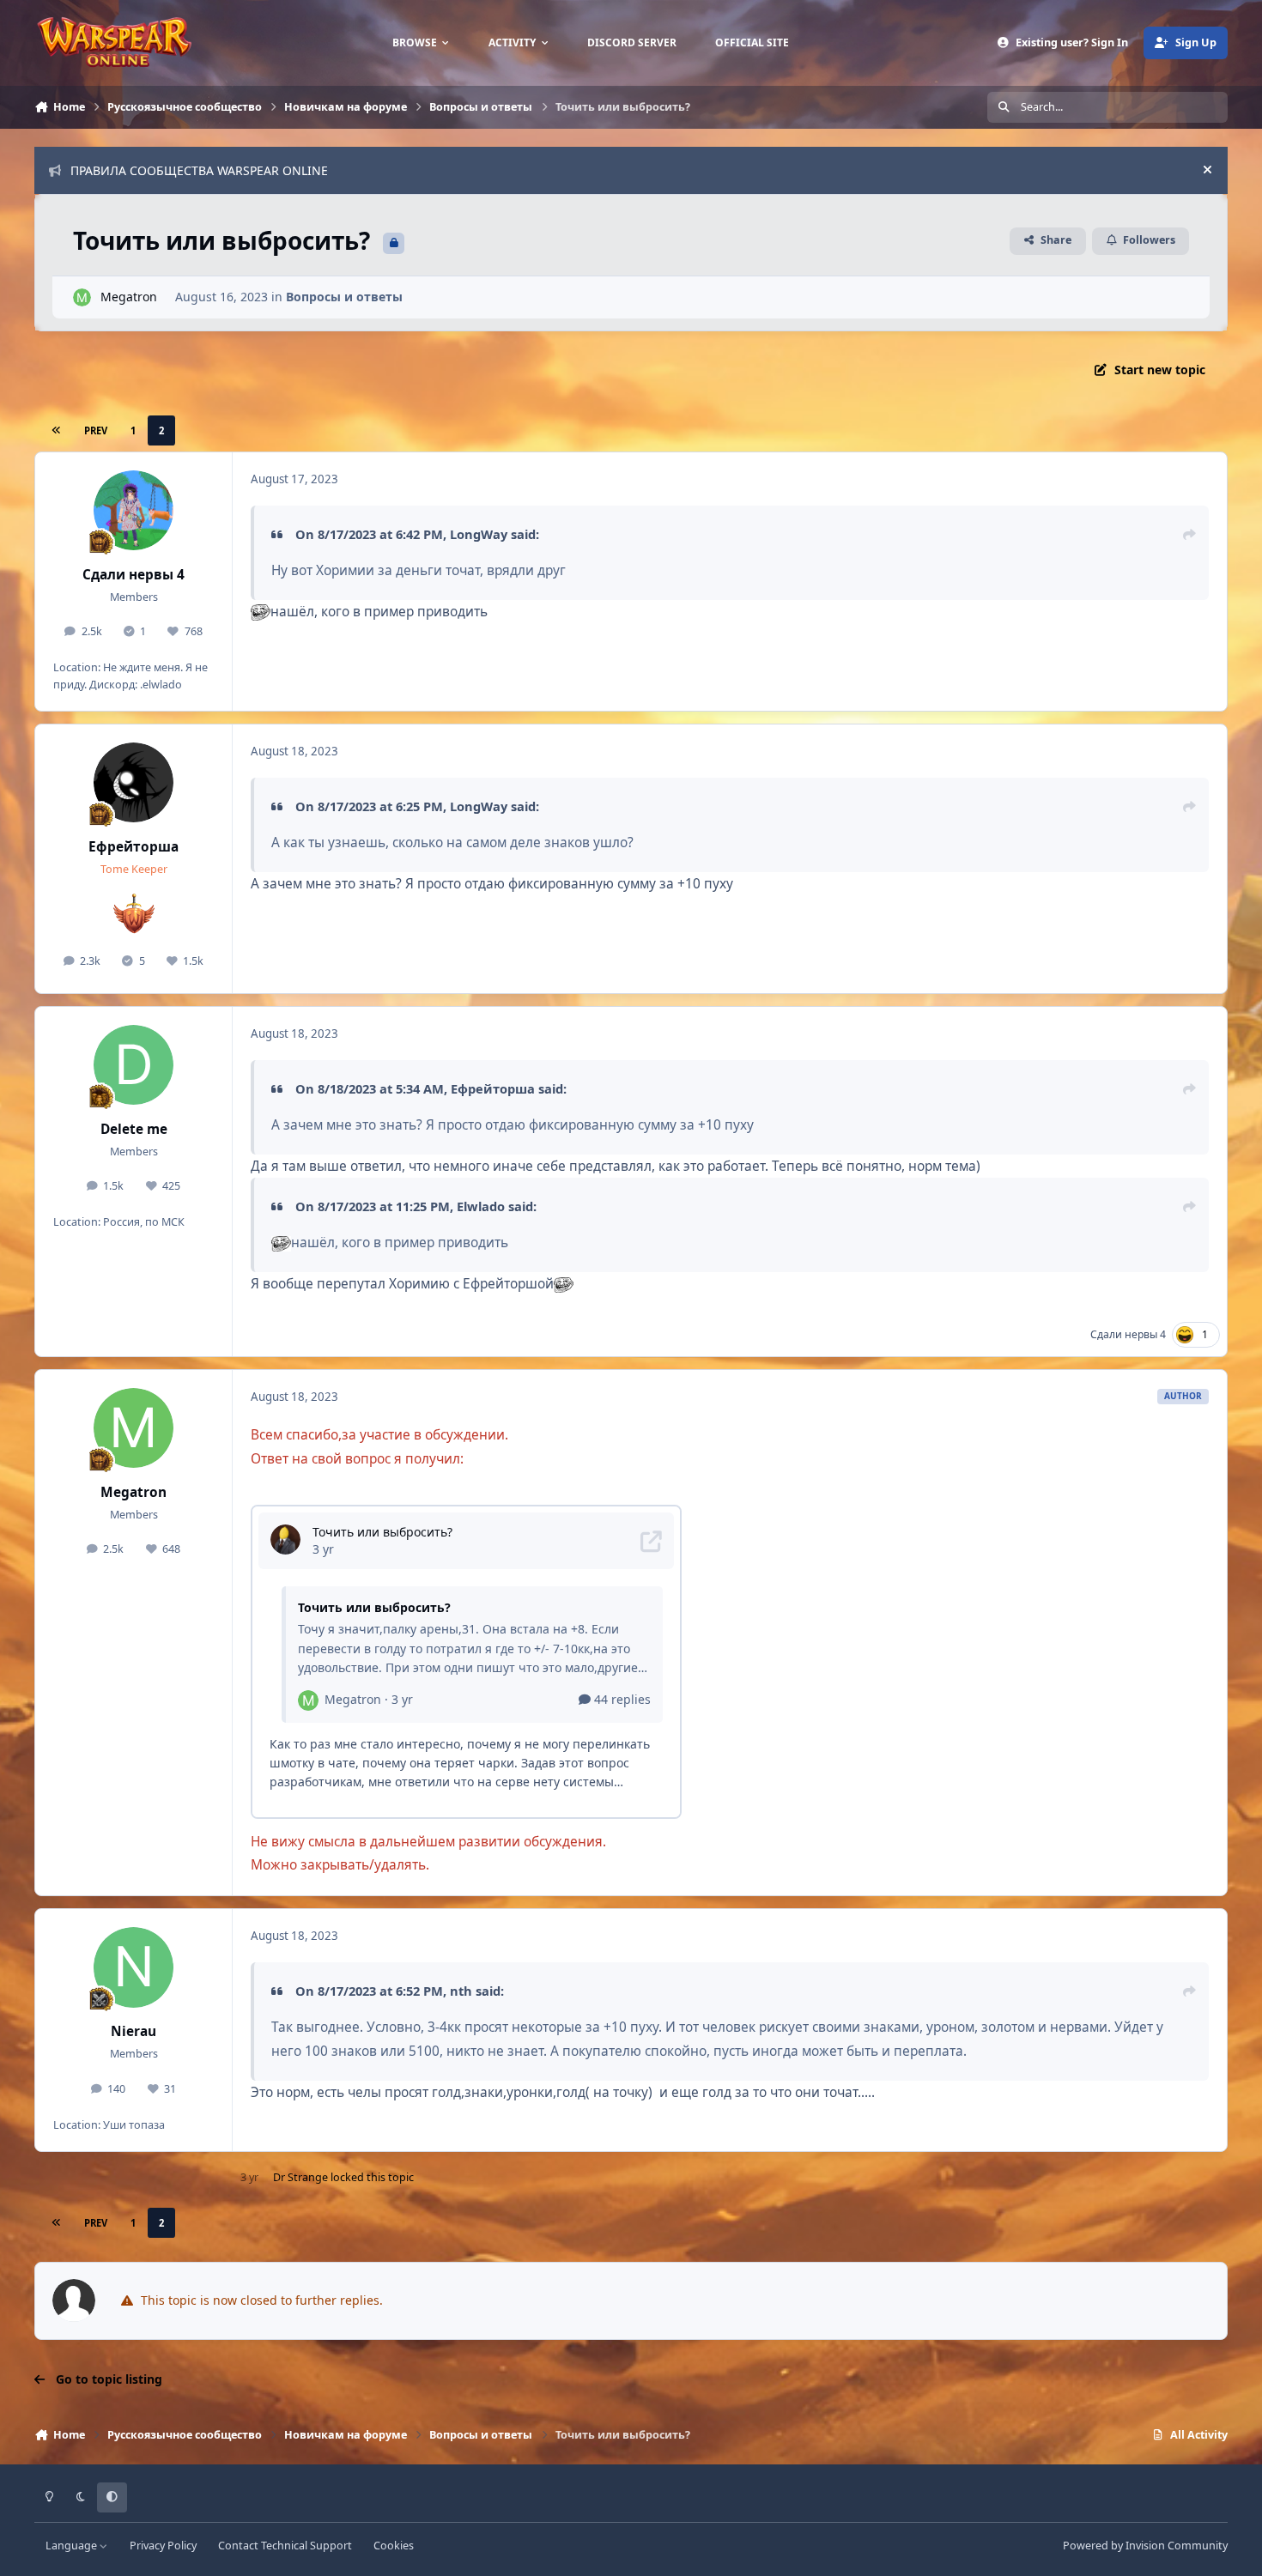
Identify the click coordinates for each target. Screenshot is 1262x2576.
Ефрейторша (133, 847)
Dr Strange (300, 2177)
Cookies (394, 2546)
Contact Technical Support (285, 2546)
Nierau (133, 2031)
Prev (96, 430)
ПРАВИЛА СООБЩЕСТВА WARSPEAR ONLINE (199, 170)
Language (73, 2546)
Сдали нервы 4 (133, 575)
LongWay (479, 534)
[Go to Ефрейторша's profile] (134, 783)
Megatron (129, 297)
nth (461, 1991)
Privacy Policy (163, 2546)
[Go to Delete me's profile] (134, 1065)
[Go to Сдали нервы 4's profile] (134, 511)
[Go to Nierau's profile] (134, 1967)
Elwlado (481, 1206)
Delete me (134, 1129)
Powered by (1145, 2546)
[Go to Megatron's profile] (82, 297)
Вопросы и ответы (344, 297)
